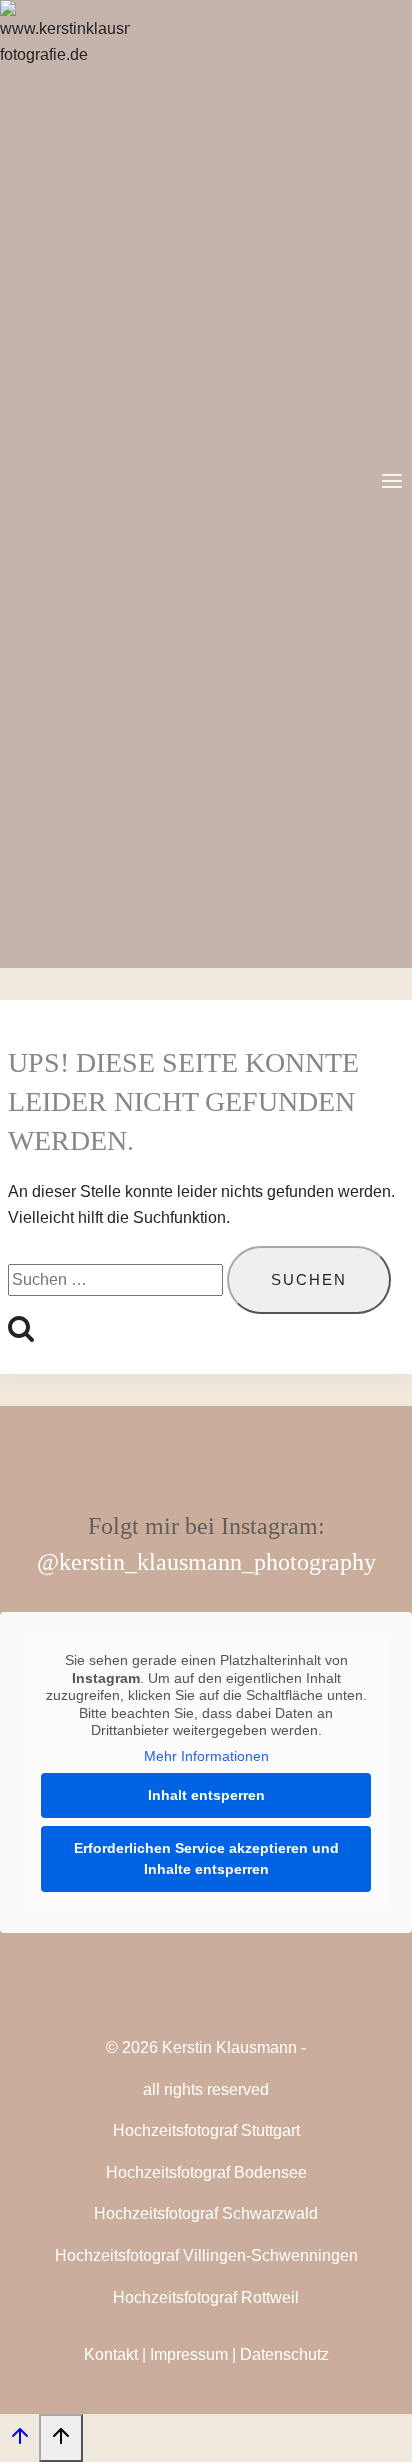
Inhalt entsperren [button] (206, 1795)
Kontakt (111, 2354)
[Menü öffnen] (391, 483)
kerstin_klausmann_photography (217, 1562)
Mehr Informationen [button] (206, 1756)
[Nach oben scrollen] (19, 2441)
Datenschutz (284, 2354)
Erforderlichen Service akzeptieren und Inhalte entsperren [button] (206, 1858)
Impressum (189, 2354)
